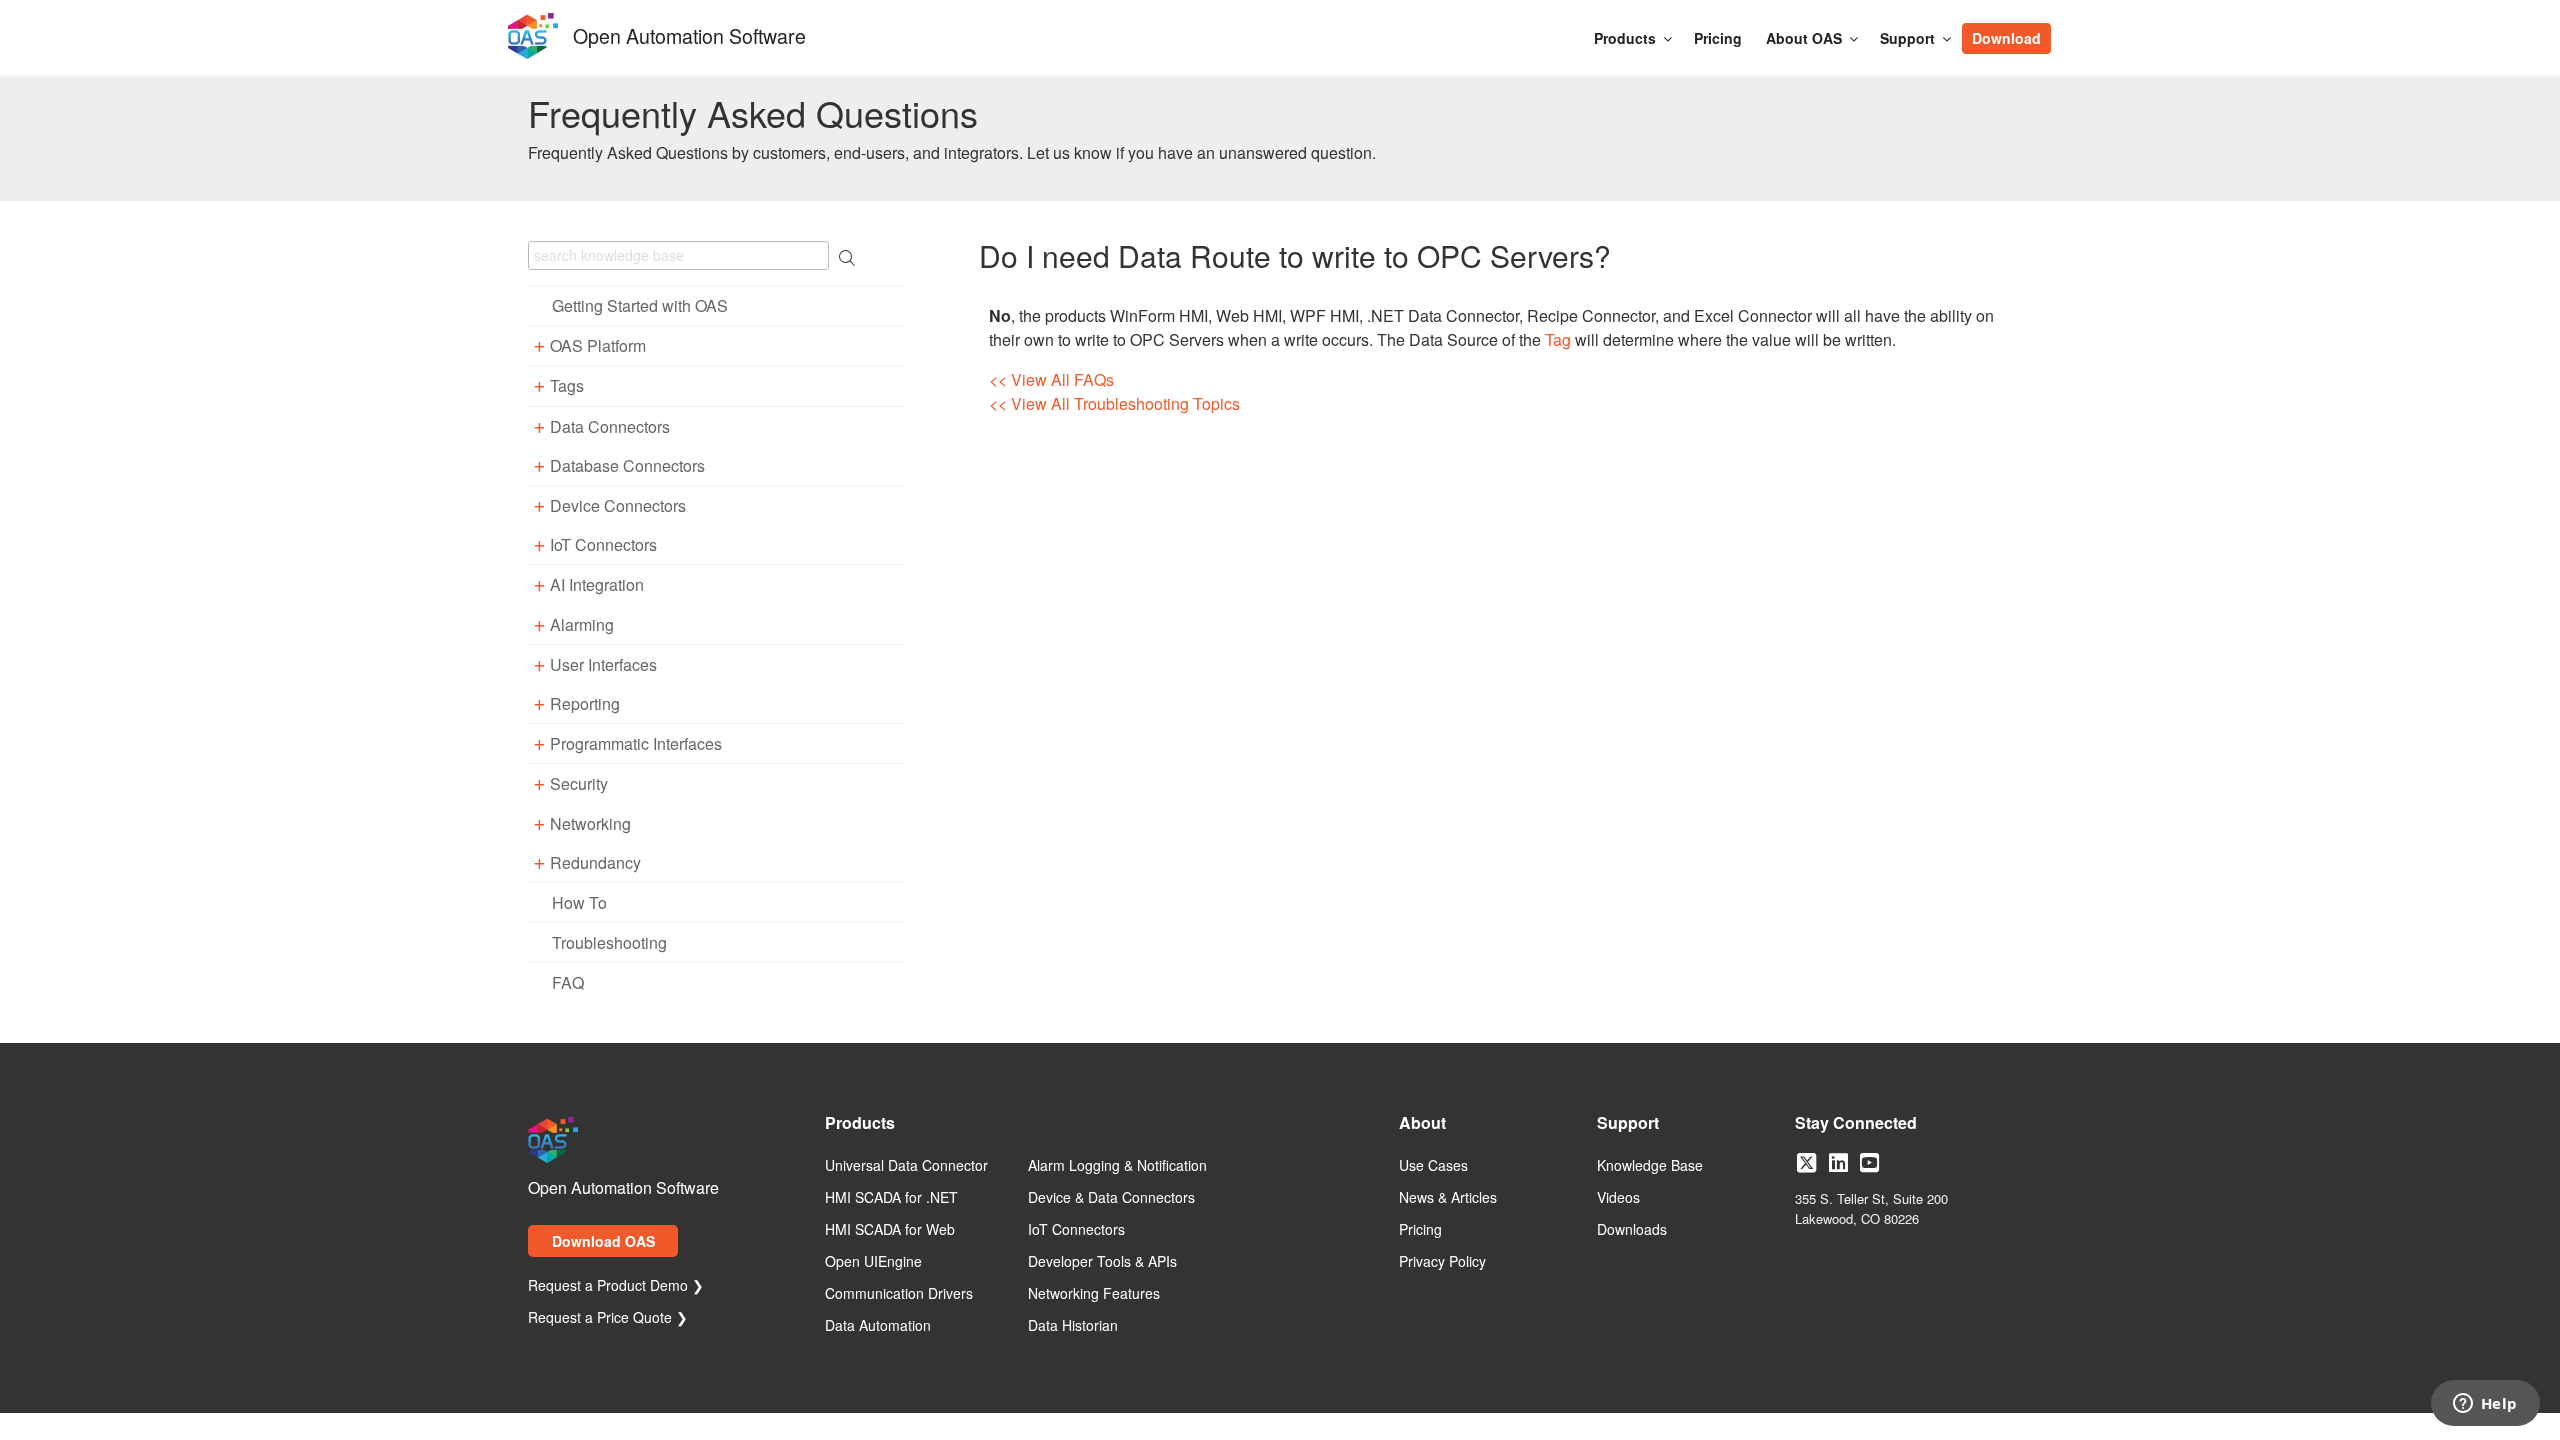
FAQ (568, 982)
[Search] (2062, 28)
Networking (590, 823)
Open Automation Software (689, 33)
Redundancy (595, 862)
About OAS (1804, 38)
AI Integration (597, 584)
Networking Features (1094, 1294)
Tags (567, 385)
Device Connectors (618, 505)
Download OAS (603, 1241)
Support (1907, 38)
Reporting (585, 703)
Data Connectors (610, 426)
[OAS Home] (533, 55)
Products (1625, 38)
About (1422, 1124)
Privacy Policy (1442, 1262)
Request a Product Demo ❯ (616, 1286)
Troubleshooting (609, 942)
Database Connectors (627, 465)
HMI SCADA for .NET (891, 1198)
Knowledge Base (1650, 1166)
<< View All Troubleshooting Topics (1114, 403)
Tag (1558, 339)
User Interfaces (603, 664)
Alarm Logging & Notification (1117, 1166)
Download (2006, 38)
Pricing (1718, 38)
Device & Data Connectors (1111, 1198)
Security (579, 783)
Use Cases (1433, 1166)
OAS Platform (598, 345)
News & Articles (1448, 1198)
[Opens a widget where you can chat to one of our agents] (2485, 1405)
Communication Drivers (899, 1294)
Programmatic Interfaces (636, 743)
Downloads (1632, 1230)
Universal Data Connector (906, 1166)
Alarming (582, 624)
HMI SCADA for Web (890, 1230)
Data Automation (878, 1326)
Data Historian (1073, 1326)
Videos (1618, 1198)
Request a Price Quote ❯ (608, 1318)
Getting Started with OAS (640, 305)
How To (579, 902)
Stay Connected (1856, 1124)
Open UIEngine (873, 1262)
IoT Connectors (603, 544)
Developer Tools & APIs (1102, 1262)
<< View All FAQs (1051, 379)
